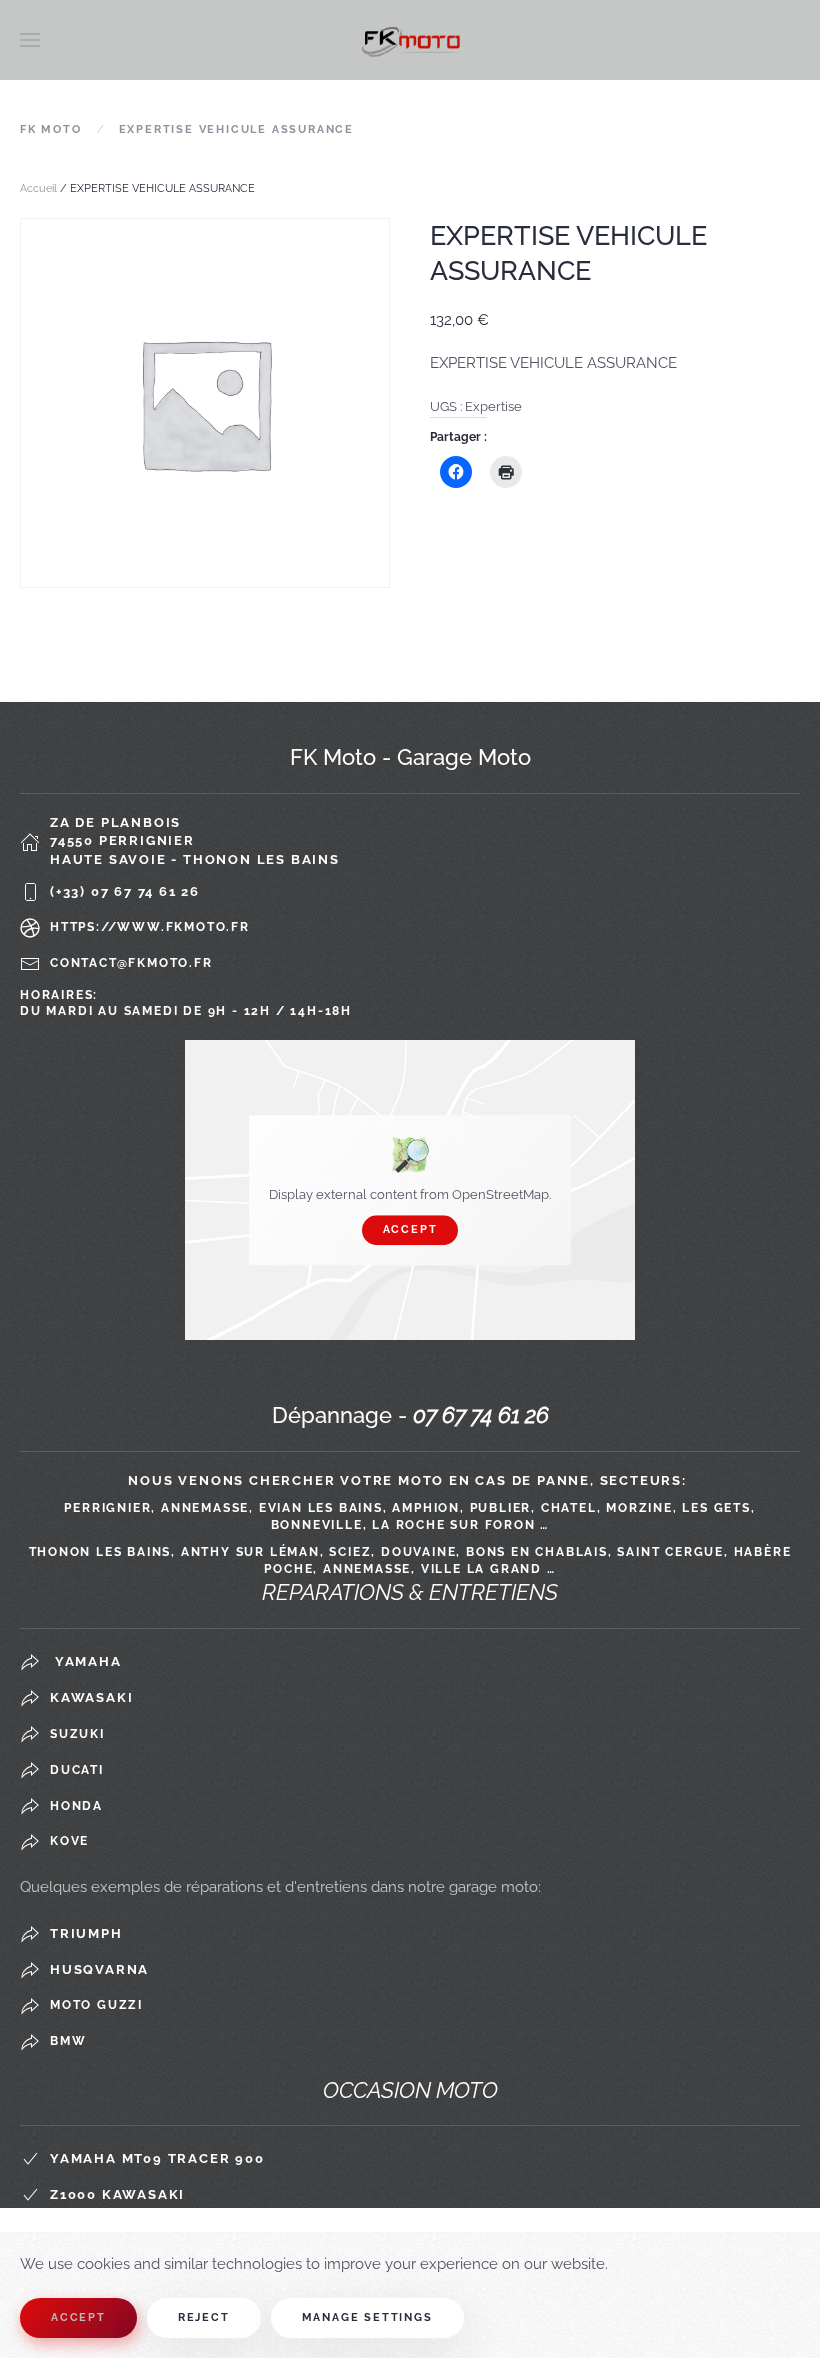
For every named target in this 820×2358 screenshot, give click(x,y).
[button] (30, 40)
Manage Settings (367, 2317)
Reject (204, 2317)
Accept (410, 1229)
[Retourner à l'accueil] (410, 40)
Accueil (38, 188)
